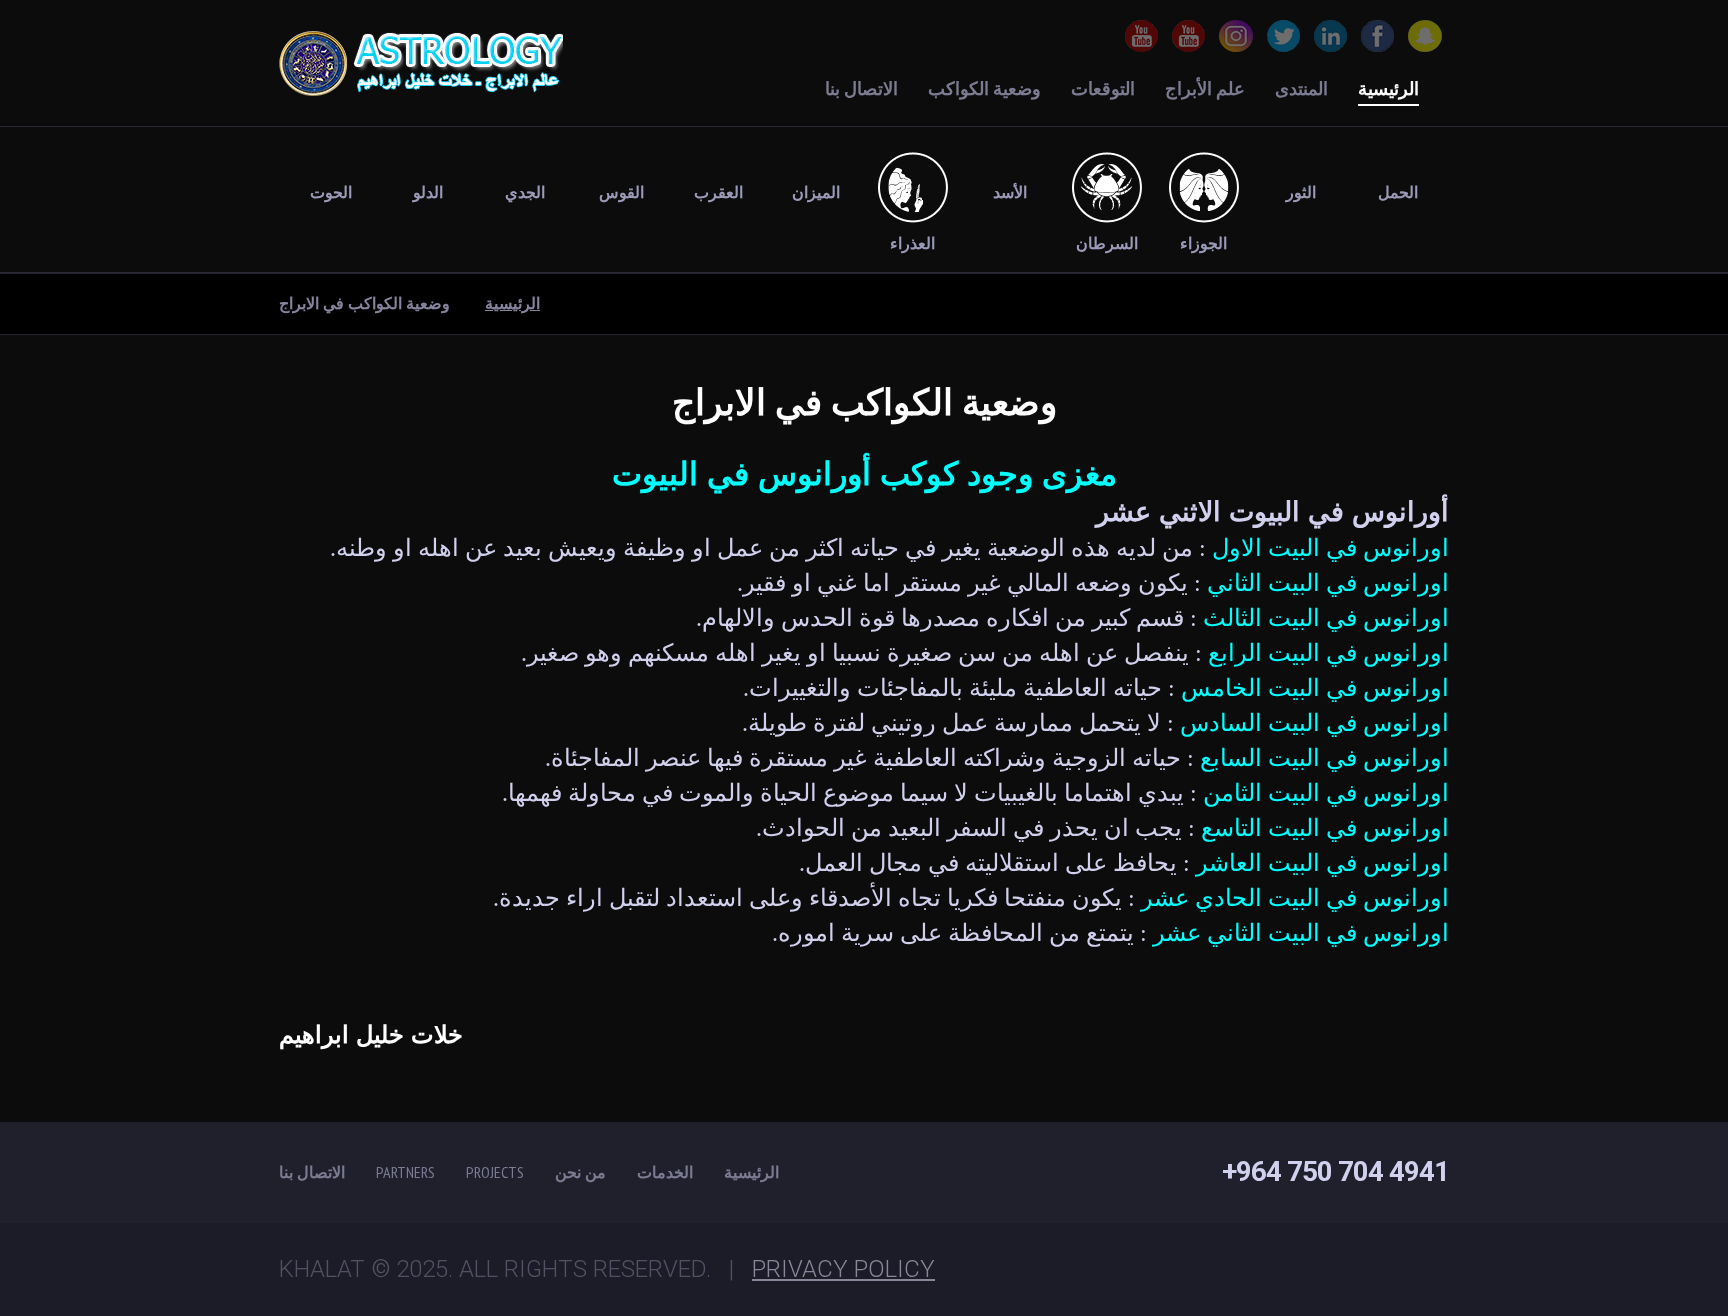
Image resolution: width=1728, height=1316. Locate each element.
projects (495, 1172)
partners (405, 1172)
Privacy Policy (843, 1269)
